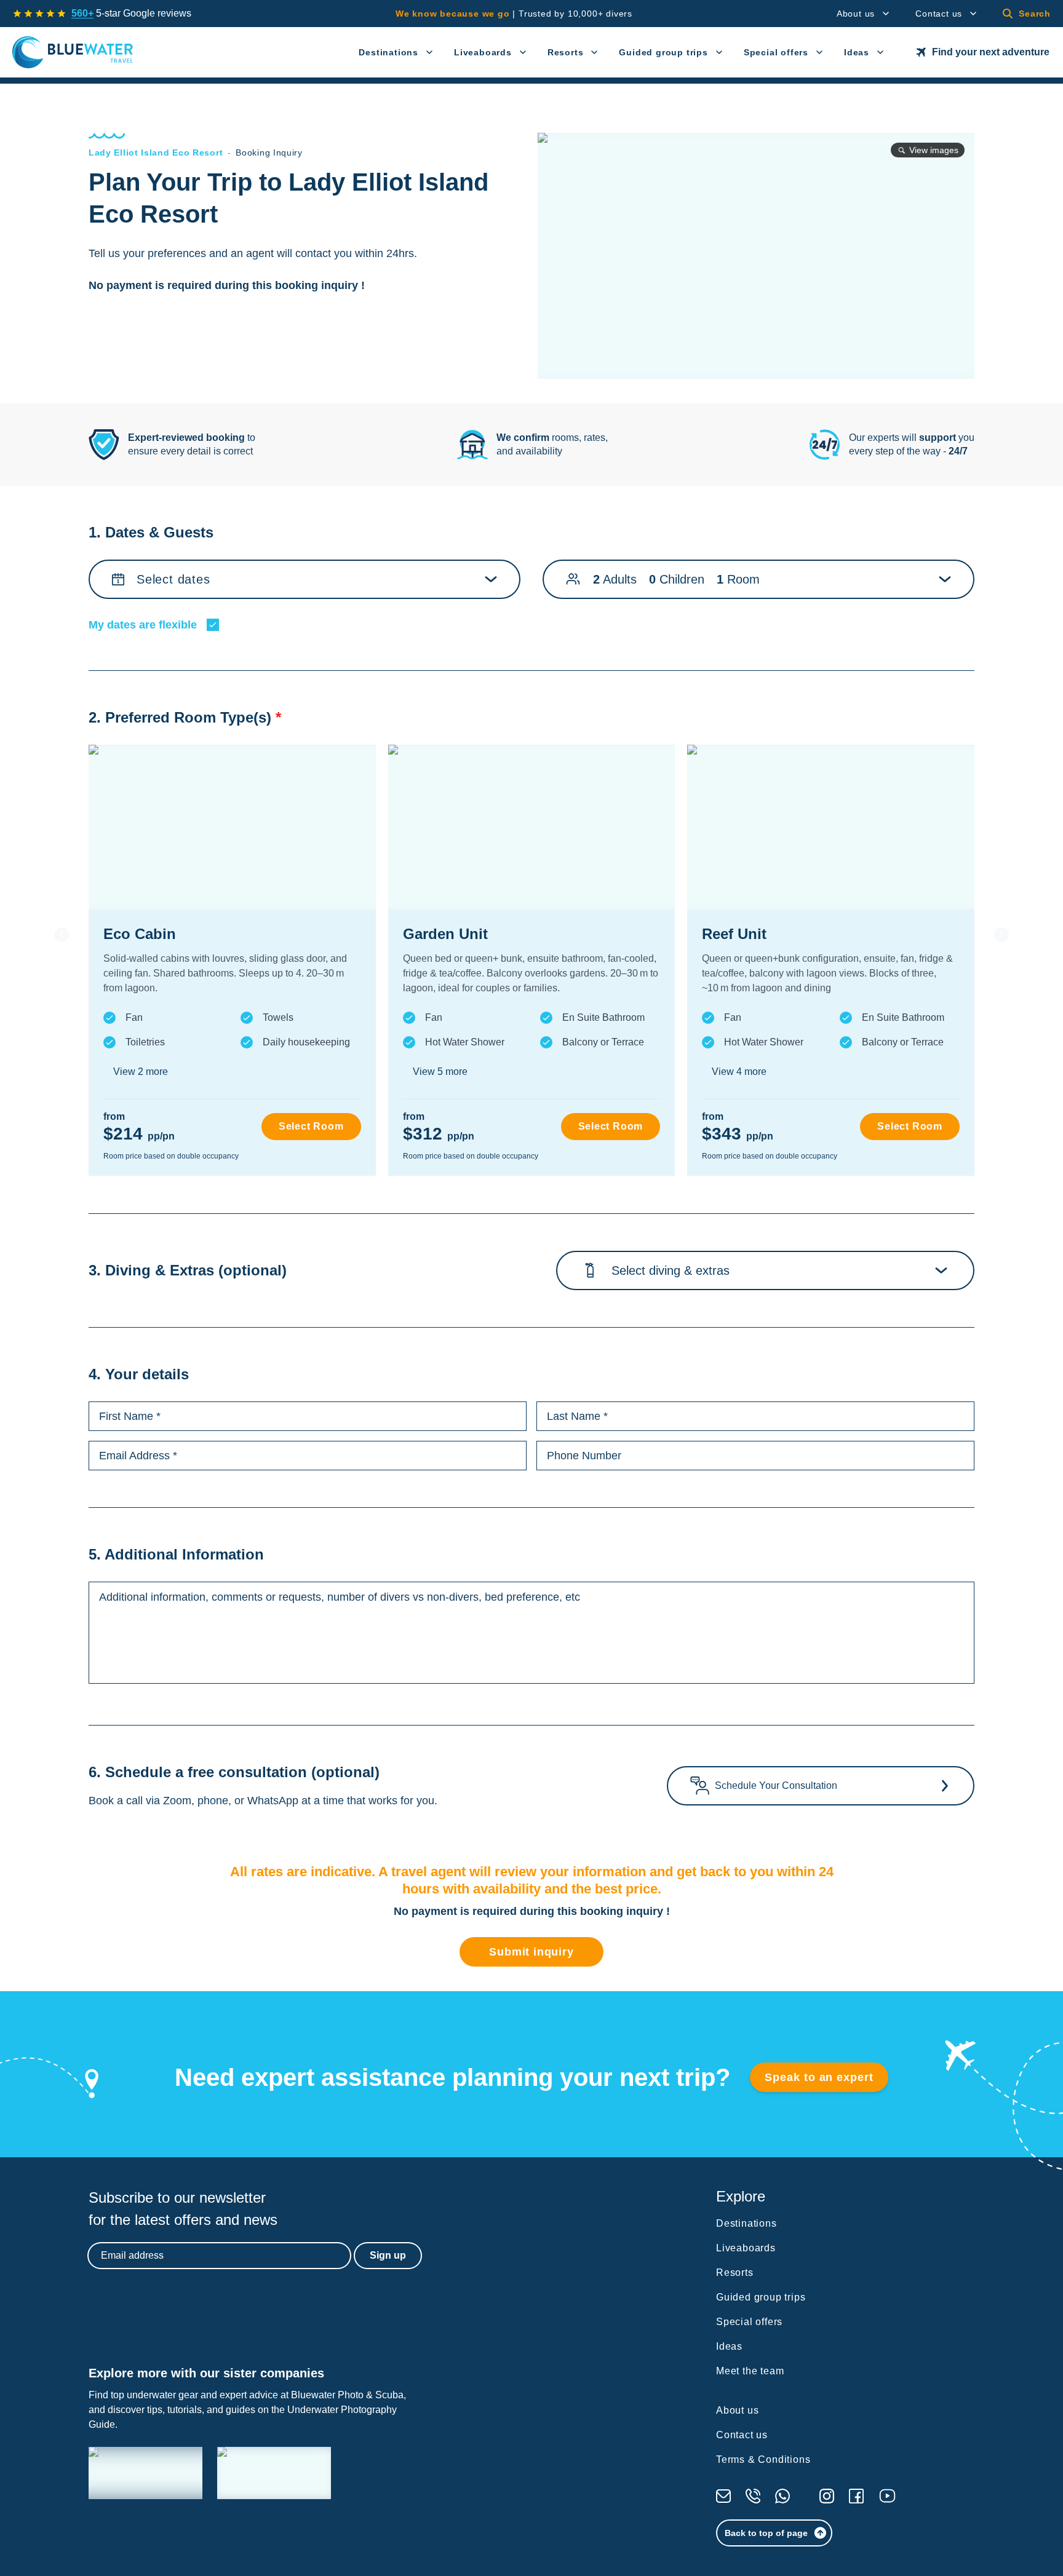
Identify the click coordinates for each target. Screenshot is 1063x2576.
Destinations (388, 52)
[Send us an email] (723, 2496)
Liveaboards (483, 52)
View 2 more (141, 1072)
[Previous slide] (62, 935)
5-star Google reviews (131, 13)
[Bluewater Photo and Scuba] (145, 2473)
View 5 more (440, 1072)
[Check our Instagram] (827, 2496)
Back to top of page (766, 2533)
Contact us (939, 14)
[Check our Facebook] (856, 2496)
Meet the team (750, 2371)
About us (856, 14)
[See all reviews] (39, 14)
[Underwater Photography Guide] (274, 2473)
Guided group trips (663, 52)
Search (1035, 14)
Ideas (857, 52)
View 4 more (739, 1072)
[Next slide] (1001, 935)
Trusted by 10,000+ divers (514, 14)
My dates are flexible (143, 625)
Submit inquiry (531, 1952)
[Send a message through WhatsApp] (782, 2496)
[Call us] (753, 2496)
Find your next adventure (991, 52)
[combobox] (615, 1270)
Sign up (388, 2255)
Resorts (566, 52)
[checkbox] (213, 625)
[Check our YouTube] (887, 2496)
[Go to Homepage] (73, 52)
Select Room (311, 1126)
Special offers (776, 52)
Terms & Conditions (763, 2459)
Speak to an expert (819, 2077)
